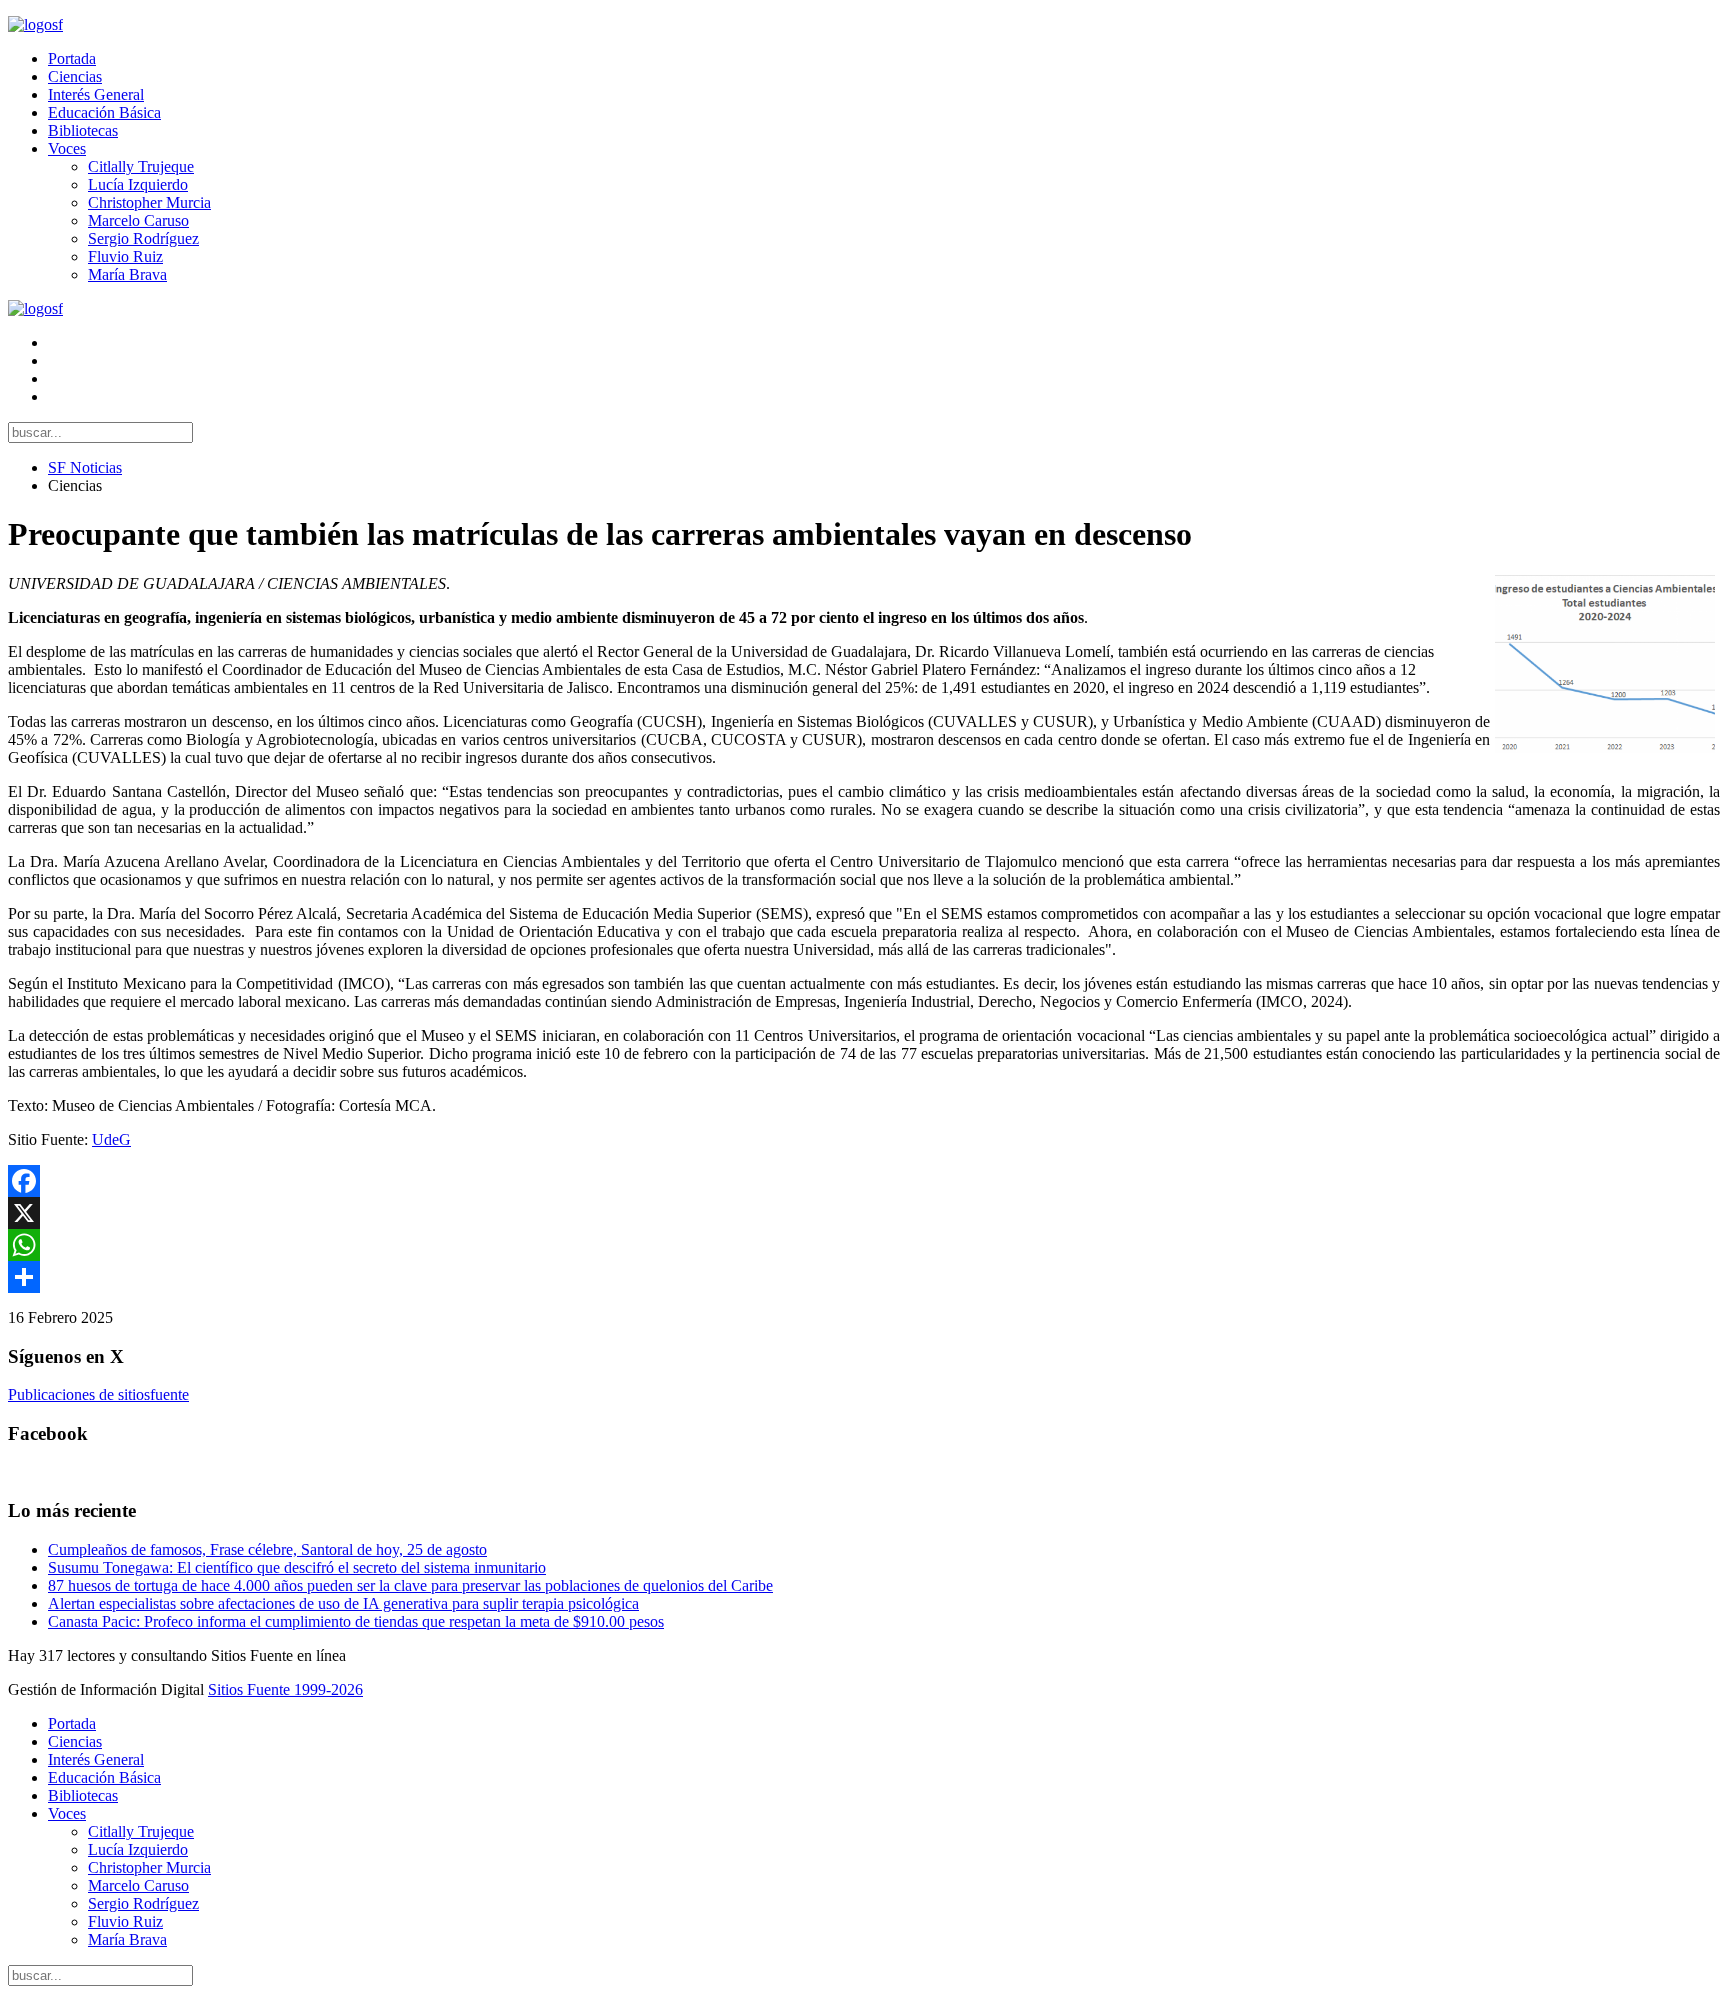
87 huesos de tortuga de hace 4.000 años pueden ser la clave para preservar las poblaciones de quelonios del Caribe (410, 1585)
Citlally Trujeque (141, 166)
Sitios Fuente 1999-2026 (285, 1689)
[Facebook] (864, 1181)
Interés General (96, 94)
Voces (67, 148)
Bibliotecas (83, 130)
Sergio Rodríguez (143, 238)
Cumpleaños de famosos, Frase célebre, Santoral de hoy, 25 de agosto (267, 1549)
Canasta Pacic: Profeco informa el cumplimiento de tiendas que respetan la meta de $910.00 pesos (356, 1621)
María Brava (127, 274)
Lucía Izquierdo (138, 184)
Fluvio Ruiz (125, 256)
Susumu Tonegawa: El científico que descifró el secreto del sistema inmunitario (297, 1567)
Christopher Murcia (149, 202)
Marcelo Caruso (138, 220)
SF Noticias (85, 467)
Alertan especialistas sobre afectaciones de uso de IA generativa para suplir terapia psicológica (343, 1603)
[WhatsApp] (864, 1245)
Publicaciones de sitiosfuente (98, 1394)
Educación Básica (104, 112)
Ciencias (75, 76)
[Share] (864, 1277)
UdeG (111, 1139)
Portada (72, 58)
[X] (864, 1213)
